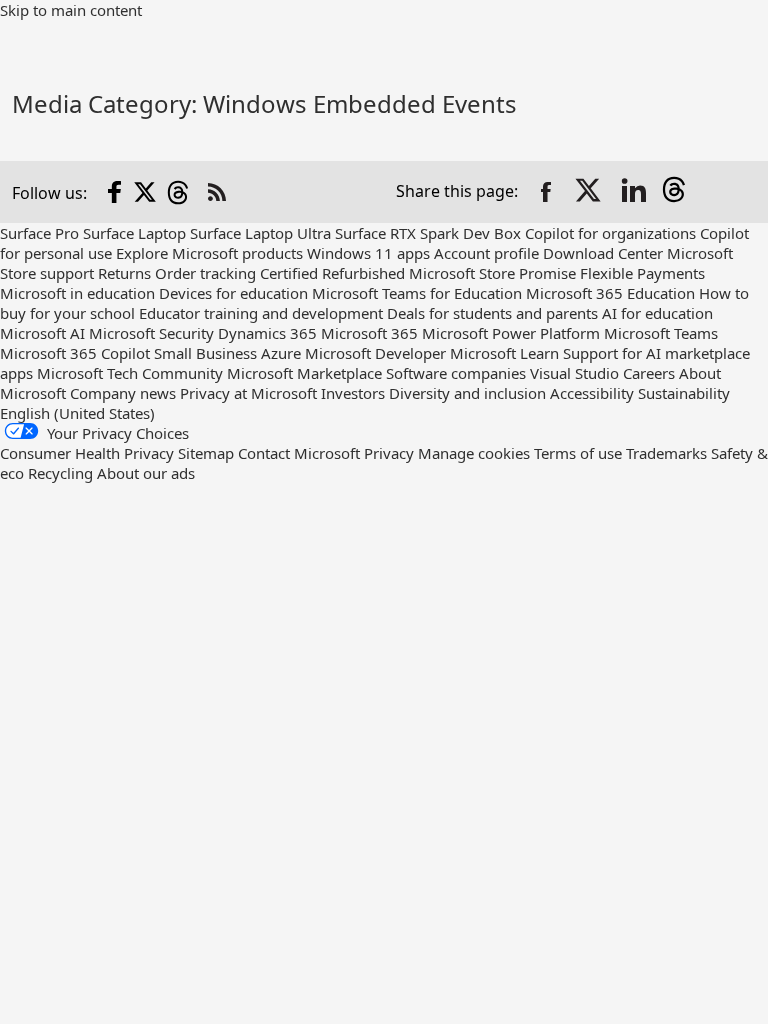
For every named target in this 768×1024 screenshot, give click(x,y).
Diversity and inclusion (467, 393)
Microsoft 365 (369, 333)
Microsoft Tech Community (130, 373)
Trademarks (666, 453)
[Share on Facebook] (546, 192)
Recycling (60, 473)
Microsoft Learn (504, 353)
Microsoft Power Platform (511, 333)
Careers (649, 373)
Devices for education (233, 293)
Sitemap (206, 453)
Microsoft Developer (375, 353)
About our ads (146, 473)
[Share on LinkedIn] (634, 192)
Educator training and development (261, 313)
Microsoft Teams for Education (417, 293)
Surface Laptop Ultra (260, 233)
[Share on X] (590, 192)
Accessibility (592, 393)
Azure (281, 353)
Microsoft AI (42, 333)
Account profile (486, 253)
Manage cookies (474, 453)
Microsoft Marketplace (304, 373)
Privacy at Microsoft (248, 393)
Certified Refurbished (332, 273)
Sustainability (684, 393)
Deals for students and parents (492, 313)
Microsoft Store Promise (492, 273)
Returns (124, 273)
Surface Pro (39, 233)
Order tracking (205, 273)
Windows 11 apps (368, 253)
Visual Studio (574, 373)
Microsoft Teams (661, 333)
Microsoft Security (151, 333)
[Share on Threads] (678, 192)
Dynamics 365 (267, 333)
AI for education (657, 313)
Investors (353, 393)
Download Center (603, 253)
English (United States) (77, 413)
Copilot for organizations (610, 233)
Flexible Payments (642, 273)
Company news (123, 393)
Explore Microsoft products (209, 253)
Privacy (391, 453)
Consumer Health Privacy (87, 453)
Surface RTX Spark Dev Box (428, 233)
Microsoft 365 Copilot (75, 353)
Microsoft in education (77, 293)
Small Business (205, 353)
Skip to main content (71, 10)
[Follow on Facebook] (115, 192)
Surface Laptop (134, 233)
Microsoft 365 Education (610, 293)
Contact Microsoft (299, 453)
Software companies (456, 373)
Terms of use (578, 453)
